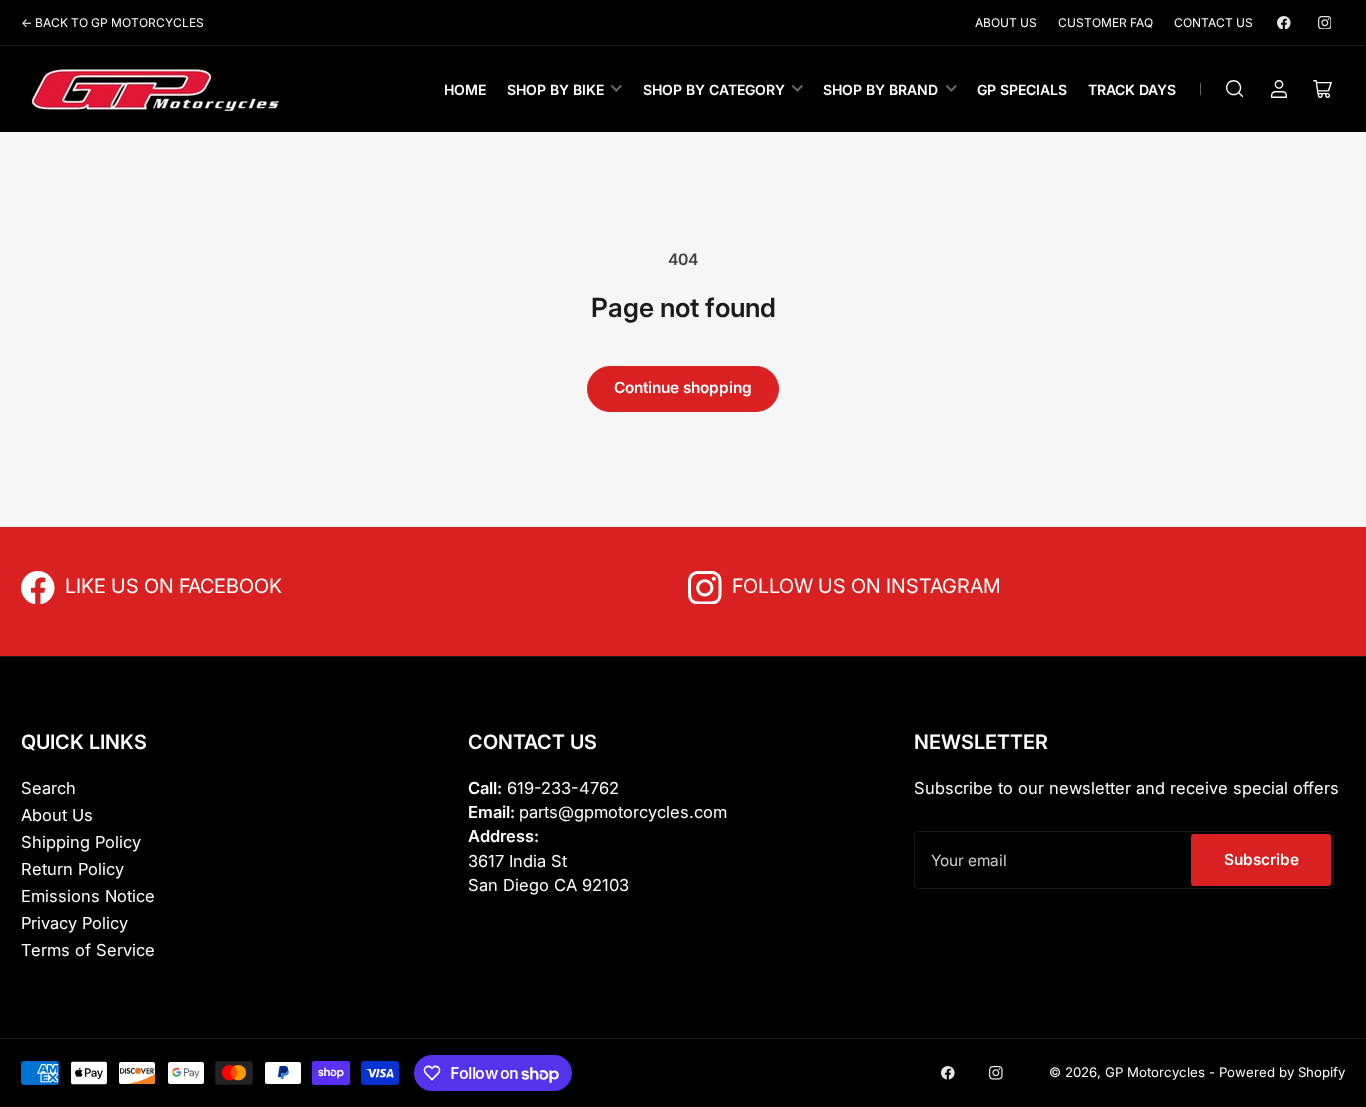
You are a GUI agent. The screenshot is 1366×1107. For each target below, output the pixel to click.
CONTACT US (1213, 22)
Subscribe (1261, 859)
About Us (57, 815)
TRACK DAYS (1132, 89)
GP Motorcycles (1155, 1072)
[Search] (1235, 89)
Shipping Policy (81, 842)
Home (465, 89)
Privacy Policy (74, 923)
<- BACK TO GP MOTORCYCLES (112, 22)
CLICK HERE (109, 584)
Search (48, 788)
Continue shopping (683, 387)
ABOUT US (1006, 22)
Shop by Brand (880, 89)
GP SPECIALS (1022, 89)
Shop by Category (714, 89)
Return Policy (72, 869)
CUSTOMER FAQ (1105, 22)
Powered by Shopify (1282, 1072)
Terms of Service (88, 950)
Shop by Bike (555, 89)
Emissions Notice (88, 896)
